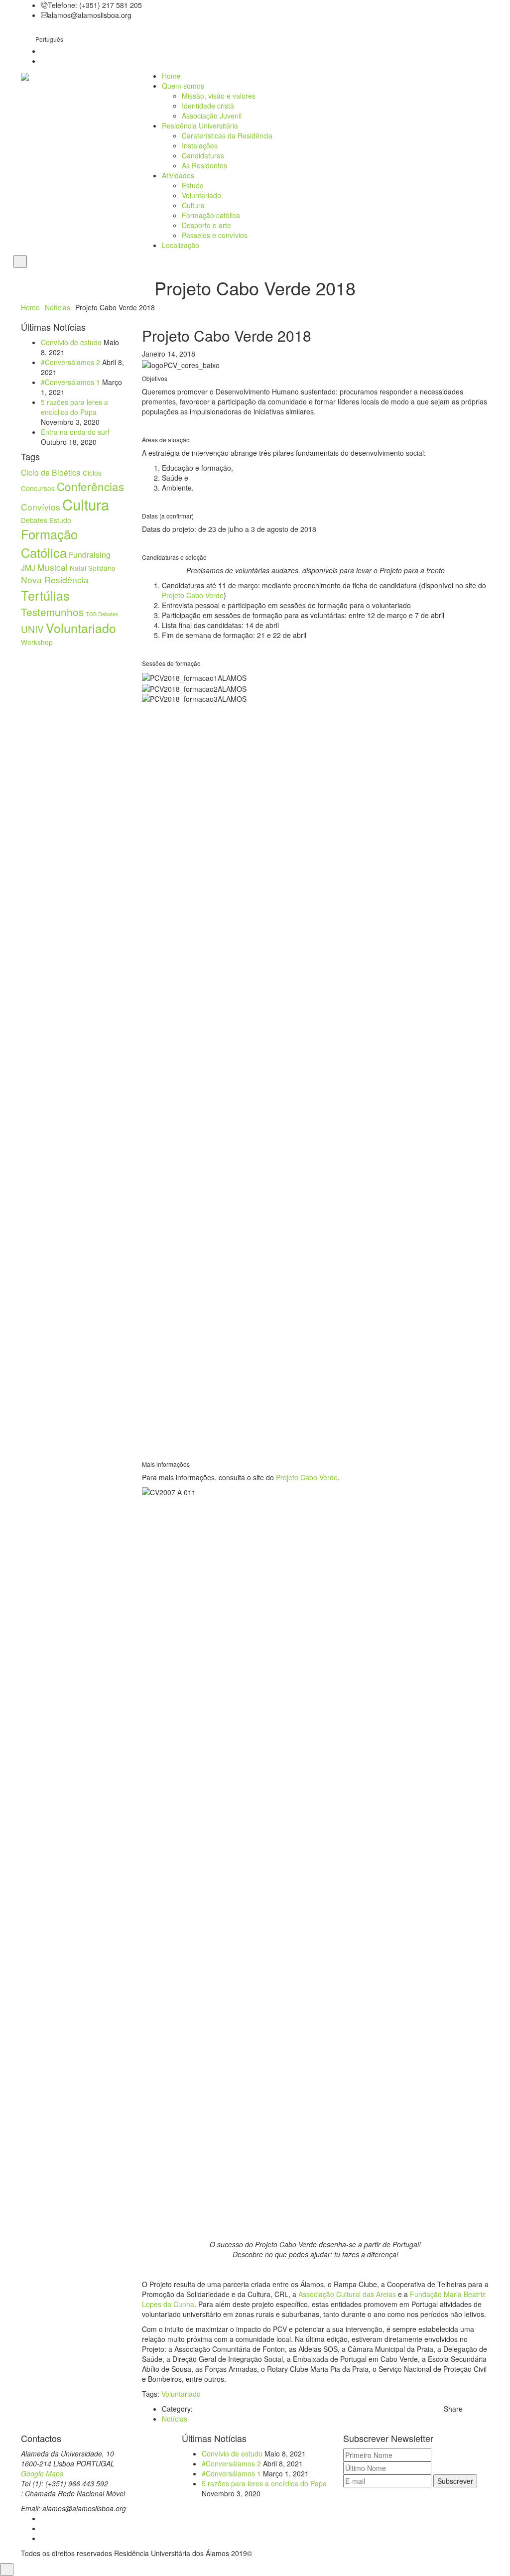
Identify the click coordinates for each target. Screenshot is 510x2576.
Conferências (90, 486)
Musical (53, 567)
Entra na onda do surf (75, 432)
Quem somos (183, 86)
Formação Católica (49, 543)
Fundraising (90, 554)
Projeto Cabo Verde (193, 595)
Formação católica (211, 215)
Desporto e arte (206, 225)
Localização (181, 245)
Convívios (41, 507)
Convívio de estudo (71, 342)
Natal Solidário (93, 568)
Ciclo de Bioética (51, 472)
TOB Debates (102, 614)
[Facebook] (44, 2518)
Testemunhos (52, 612)
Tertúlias (45, 595)
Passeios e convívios (215, 235)
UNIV (32, 629)
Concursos (38, 488)
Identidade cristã (208, 106)
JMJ (28, 567)
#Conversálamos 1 (70, 382)
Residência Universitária (200, 126)
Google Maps (42, 2473)
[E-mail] (44, 2538)
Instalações (200, 145)
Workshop (37, 642)
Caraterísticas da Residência (227, 135)
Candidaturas (203, 155)
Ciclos (92, 473)
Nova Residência (55, 580)
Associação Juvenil (212, 116)
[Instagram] (44, 2528)
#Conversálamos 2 (70, 362)
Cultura (193, 205)
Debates (34, 520)
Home (171, 76)
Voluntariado (201, 195)
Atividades (178, 175)
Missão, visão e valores (219, 96)
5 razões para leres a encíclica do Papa (74, 407)
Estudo (193, 185)
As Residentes (204, 165)
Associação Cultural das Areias (347, 2294)
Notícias (58, 307)
